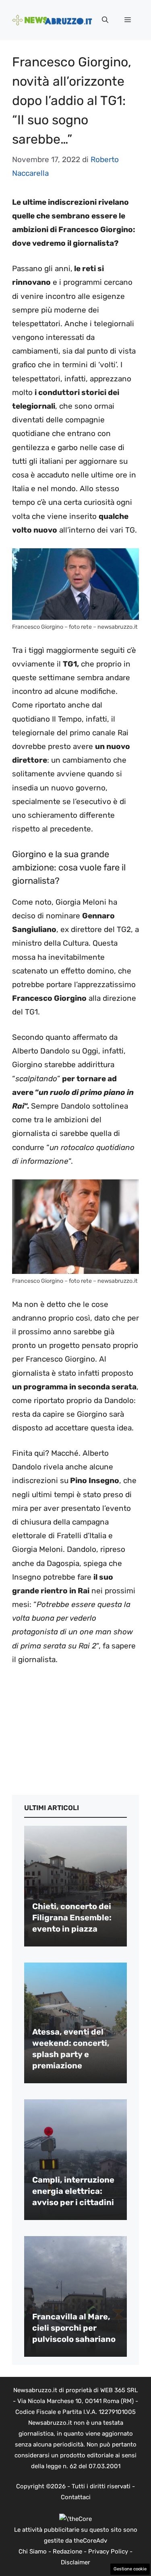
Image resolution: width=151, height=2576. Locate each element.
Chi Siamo (33, 2551)
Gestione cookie (130, 2569)
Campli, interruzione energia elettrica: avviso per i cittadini (73, 2191)
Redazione (67, 2551)
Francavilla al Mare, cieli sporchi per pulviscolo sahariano (74, 2328)
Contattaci (76, 2497)
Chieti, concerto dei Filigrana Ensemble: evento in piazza (72, 1918)
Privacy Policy (108, 2551)
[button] (105, 20)
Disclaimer (75, 2562)
